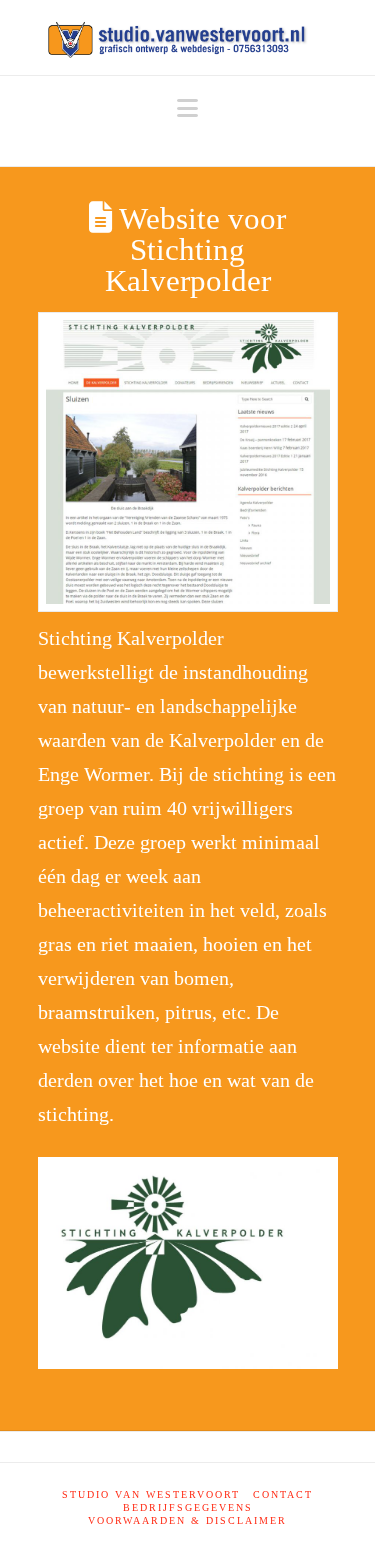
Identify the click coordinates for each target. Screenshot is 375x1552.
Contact (283, 1494)
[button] (187, 108)
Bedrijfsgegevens (188, 1507)
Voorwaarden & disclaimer (187, 1520)
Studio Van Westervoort (151, 1494)
